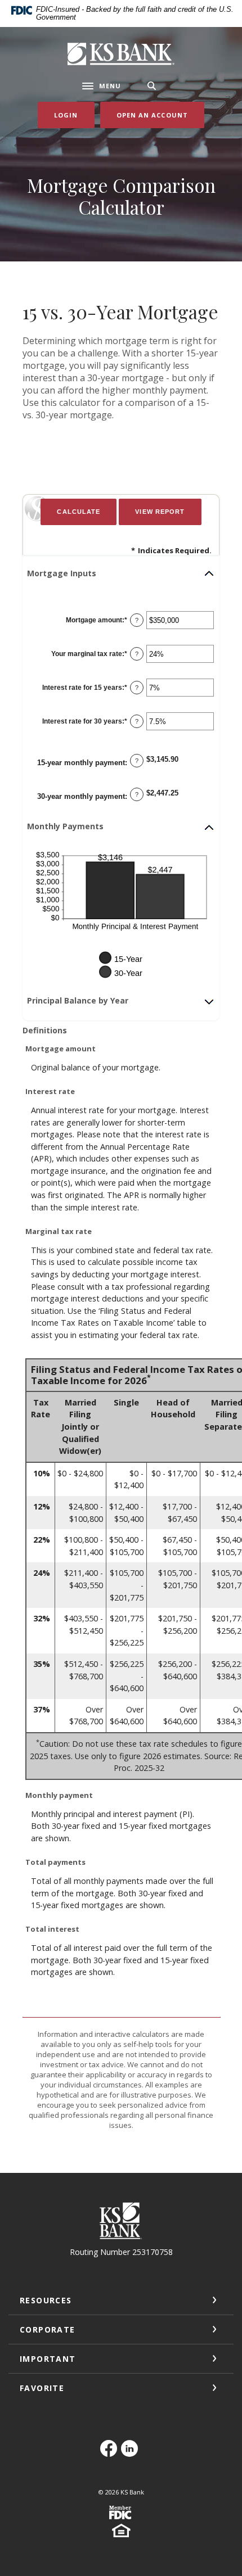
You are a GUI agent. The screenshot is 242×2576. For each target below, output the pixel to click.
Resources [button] (46, 2300)
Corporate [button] (48, 2329)
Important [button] (48, 2359)
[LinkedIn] (131, 2454)
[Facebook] (111, 2454)
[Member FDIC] (121, 2517)
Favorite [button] (42, 2388)
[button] (121, 573)
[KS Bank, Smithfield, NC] (121, 54)
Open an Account (161, 115)
